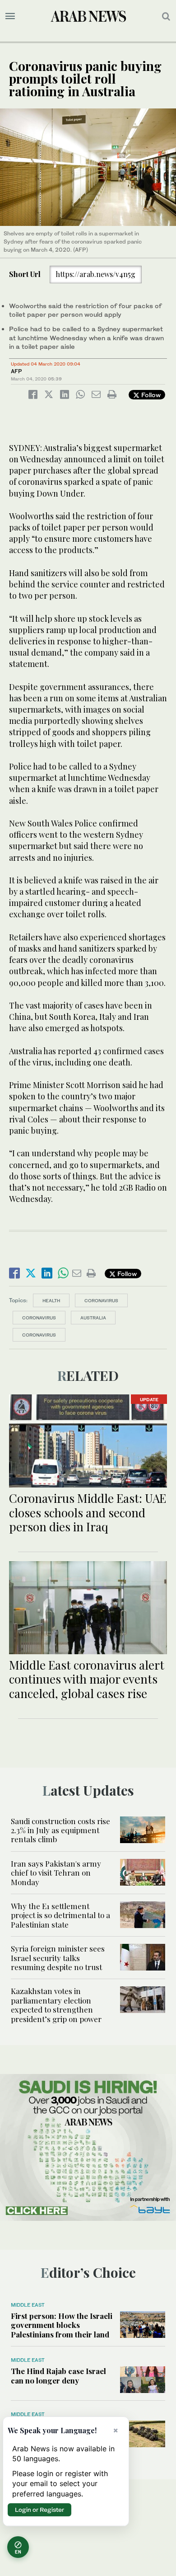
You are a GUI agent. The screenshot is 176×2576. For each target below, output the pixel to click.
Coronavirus (101, 1300)
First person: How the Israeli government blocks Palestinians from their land (62, 2325)
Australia (93, 1318)
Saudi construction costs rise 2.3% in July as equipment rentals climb (60, 1830)
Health (51, 1300)
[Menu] (10, 16)
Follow (150, 395)
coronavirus (39, 1318)
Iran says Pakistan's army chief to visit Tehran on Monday (56, 1873)
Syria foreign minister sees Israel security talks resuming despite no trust (58, 1958)
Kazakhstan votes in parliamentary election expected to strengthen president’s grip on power (56, 2005)
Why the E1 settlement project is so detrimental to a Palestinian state (60, 1915)
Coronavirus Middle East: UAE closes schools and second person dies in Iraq (88, 1512)
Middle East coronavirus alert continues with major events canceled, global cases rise (87, 1679)
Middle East (28, 2305)
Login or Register (39, 2510)
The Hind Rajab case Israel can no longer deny (58, 2375)
